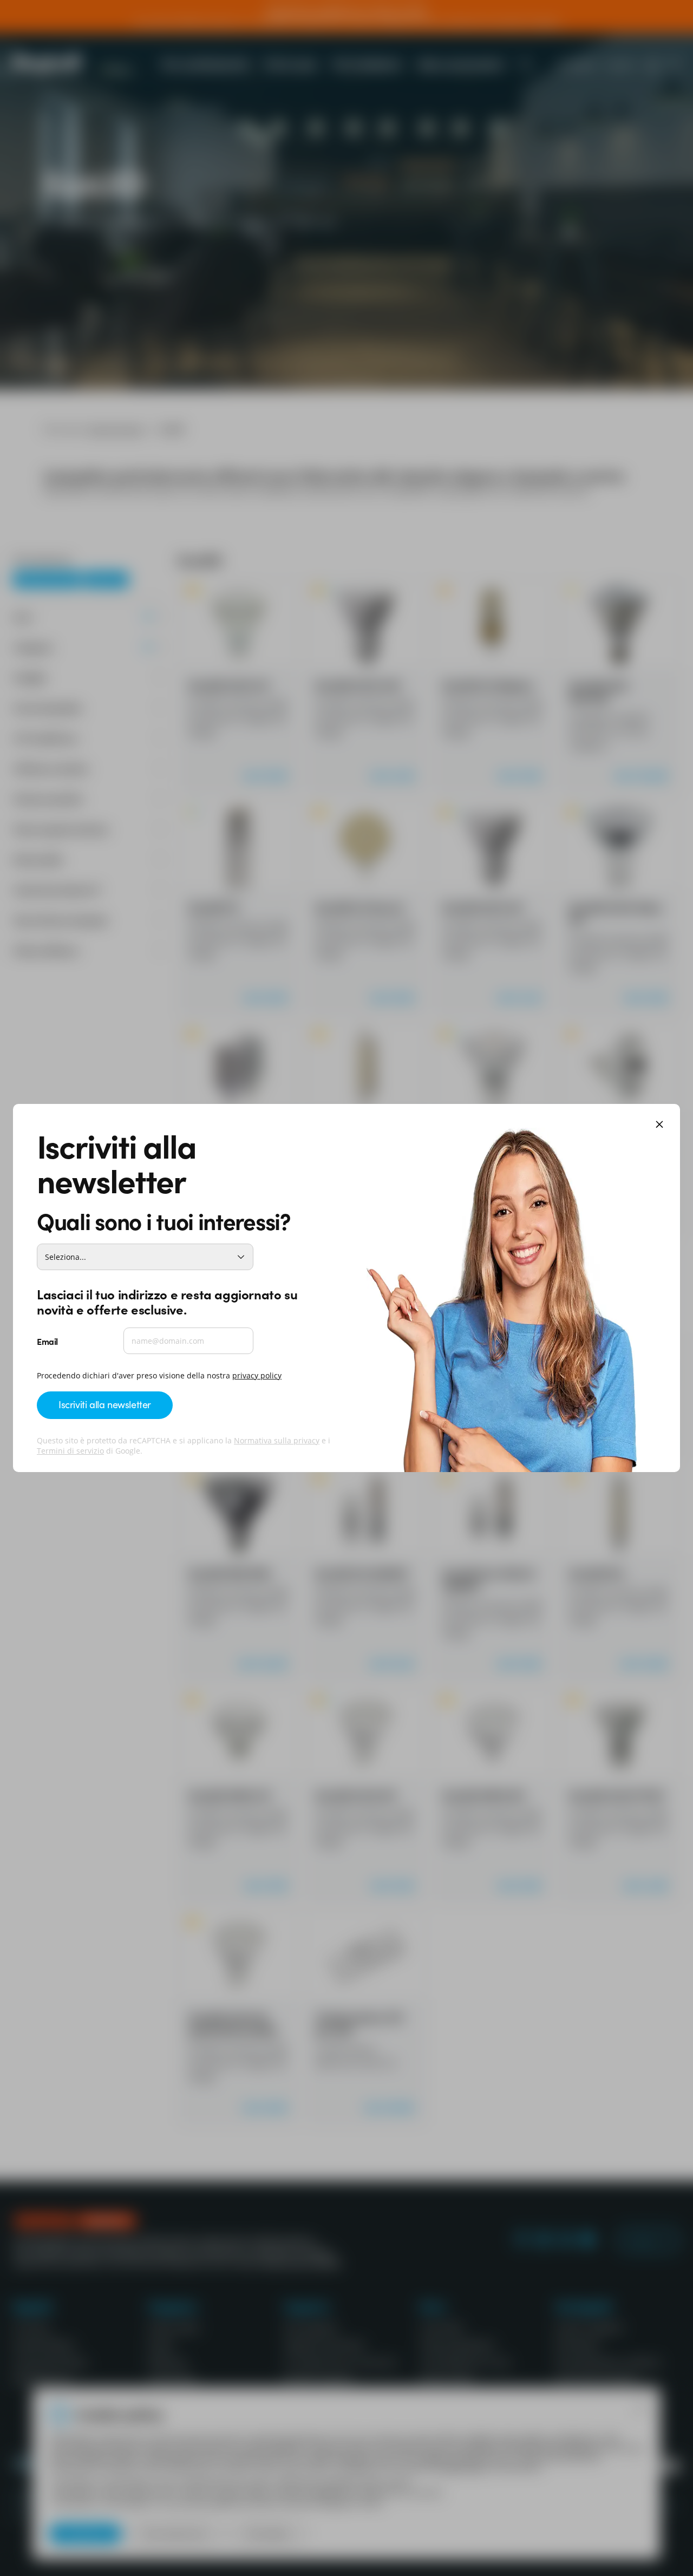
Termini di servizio (70, 1451)
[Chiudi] (659, 1125)
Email (47, 1341)
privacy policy (257, 1375)
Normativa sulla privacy (277, 1440)
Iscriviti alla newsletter (105, 1404)
